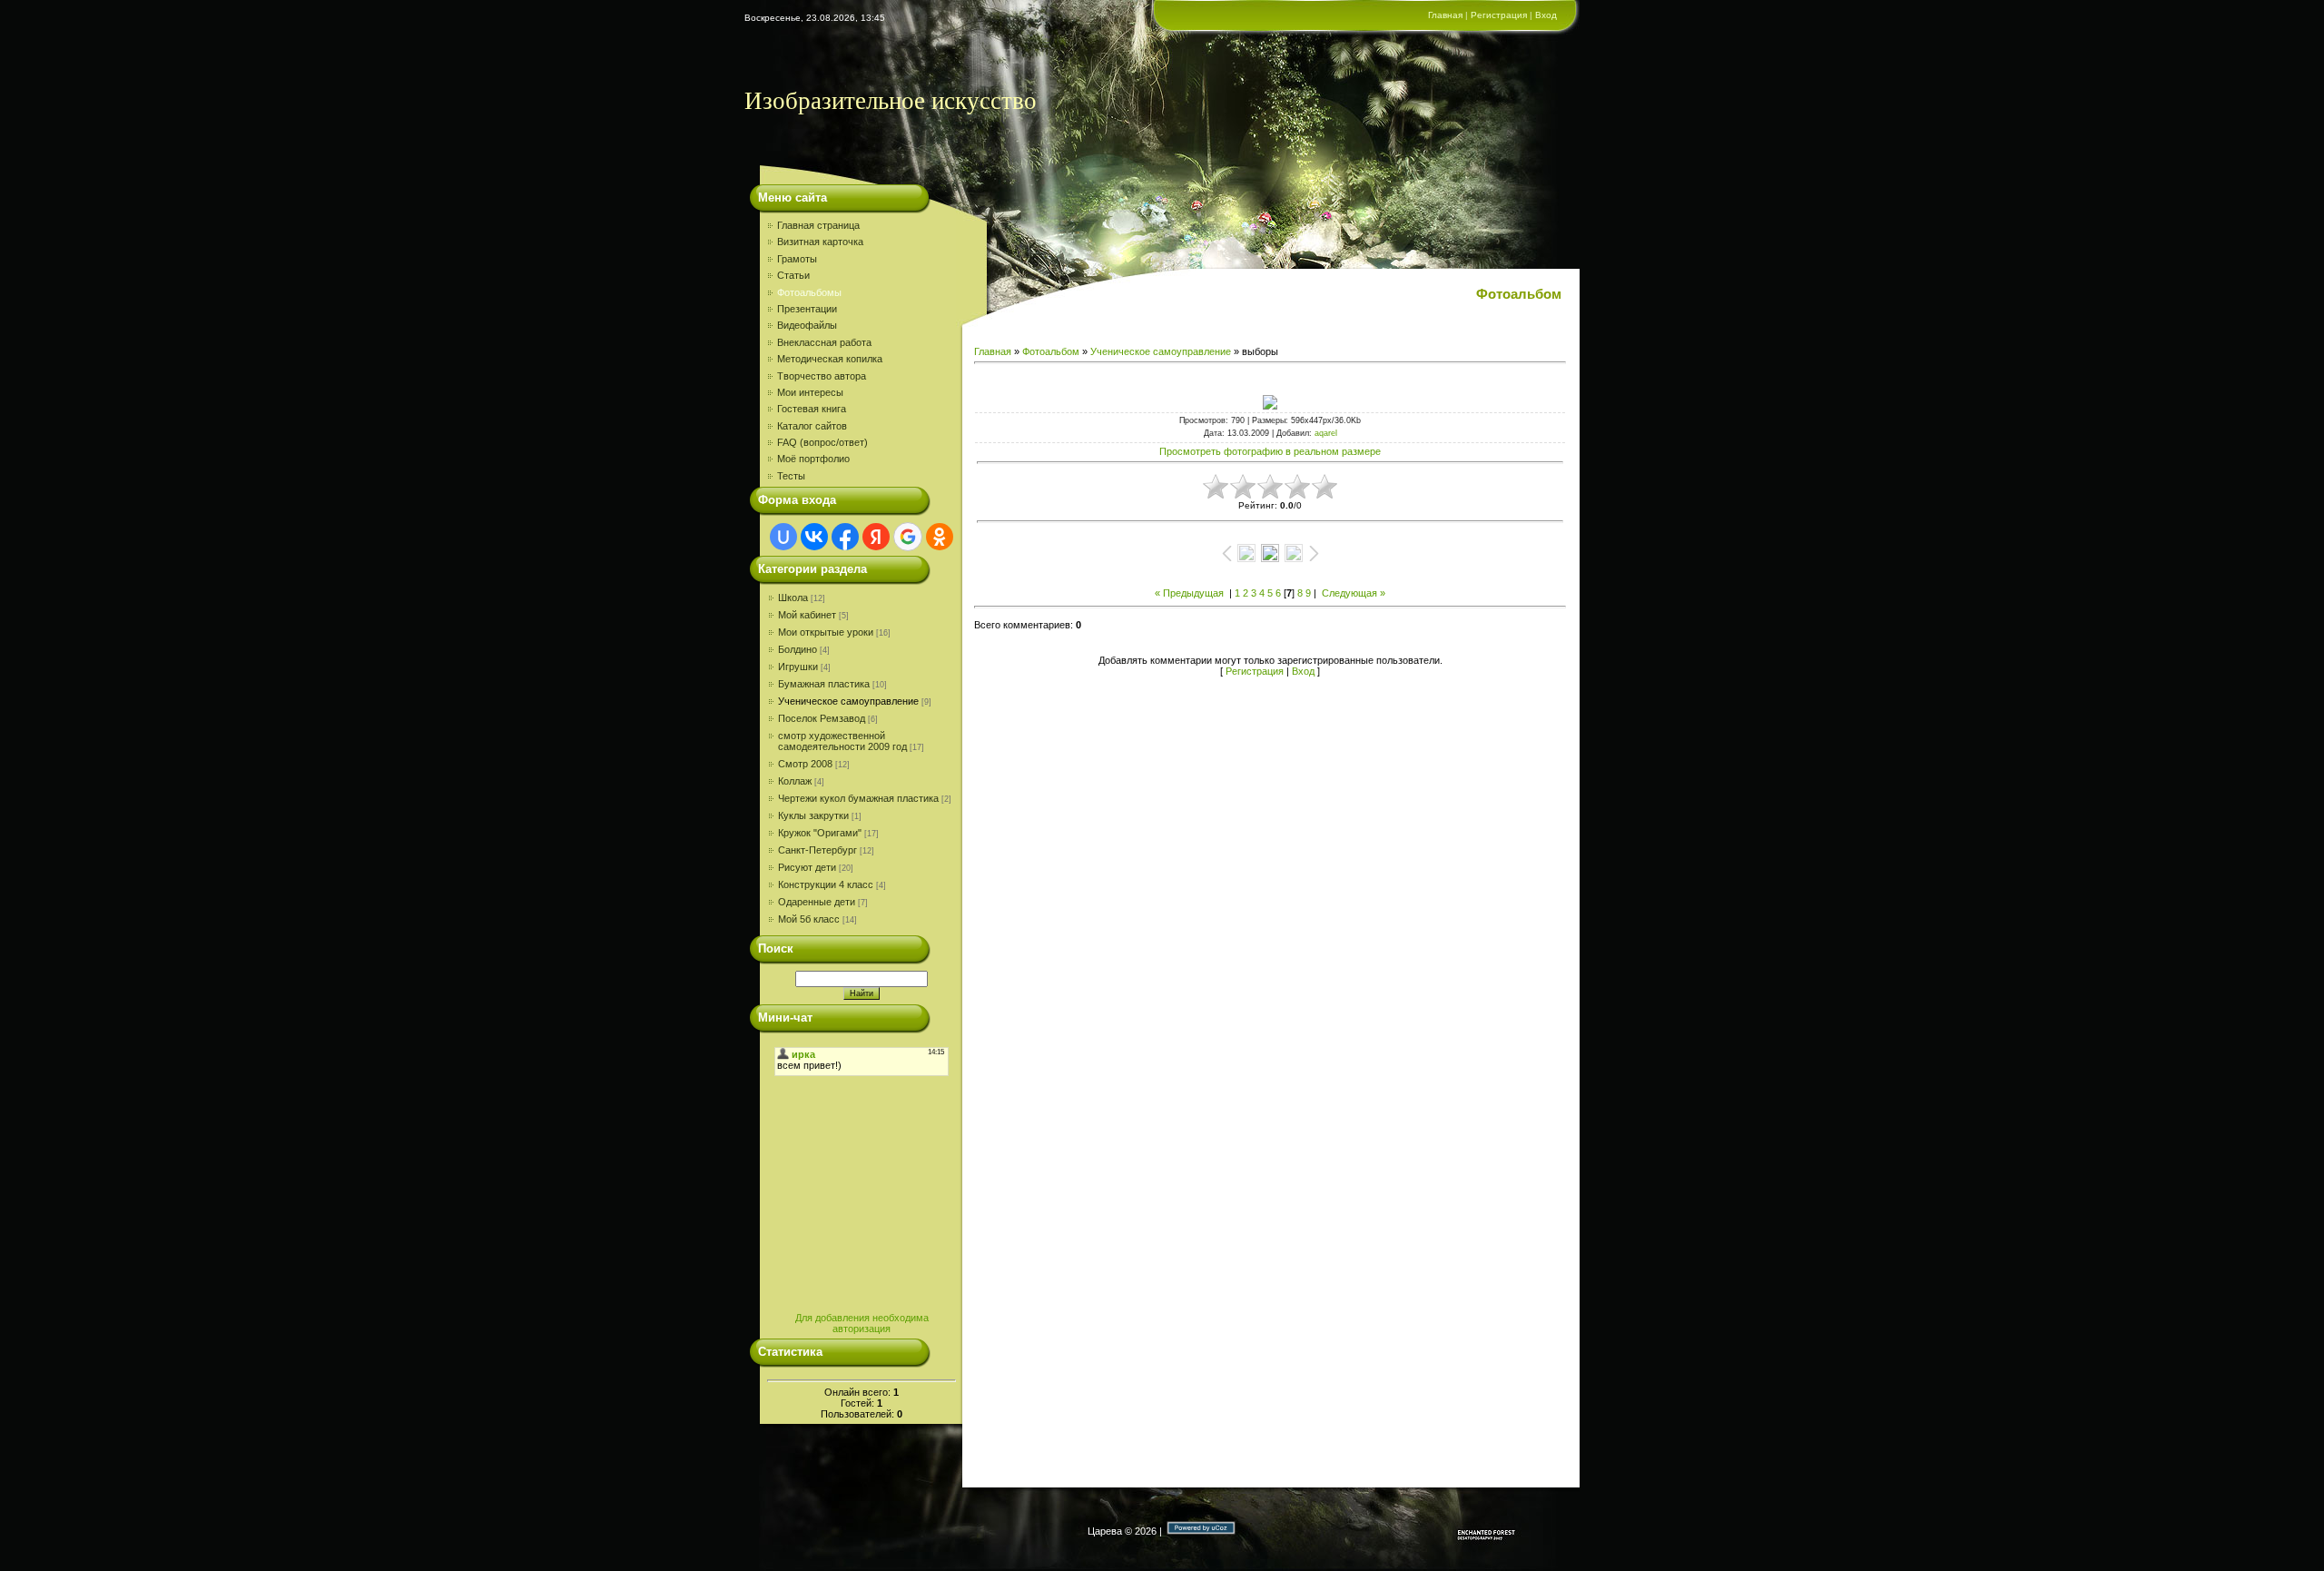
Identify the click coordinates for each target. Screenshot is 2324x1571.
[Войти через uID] (783, 537)
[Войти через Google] (908, 537)
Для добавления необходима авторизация (862, 1323)
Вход (1546, 15)
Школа (793, 598)
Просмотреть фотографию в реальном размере (1270, 451)
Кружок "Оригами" (820, 833)
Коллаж (795, 781)
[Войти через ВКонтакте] (814, 537)
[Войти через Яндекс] (876, 537)
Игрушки (798, 667)
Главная (1445, 15)
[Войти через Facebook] (845, 537)
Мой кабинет (807, 615)
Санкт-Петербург (817, 850)
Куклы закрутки (813, 815)
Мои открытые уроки (826, 632)
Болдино (798, 649)
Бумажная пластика (824, 684)
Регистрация (1499, 15)
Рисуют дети (807, 867)
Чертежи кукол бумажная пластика (858, 798)
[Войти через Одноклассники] (940, 537)
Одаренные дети (817, 902)
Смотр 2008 (805, 764)
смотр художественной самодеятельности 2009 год (842, 741)
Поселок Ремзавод (822, 718)
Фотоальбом (1051, 351)
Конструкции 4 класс (826, 884)
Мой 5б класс (809, 919)
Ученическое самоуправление (848, 701)
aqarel (1326, 433)
